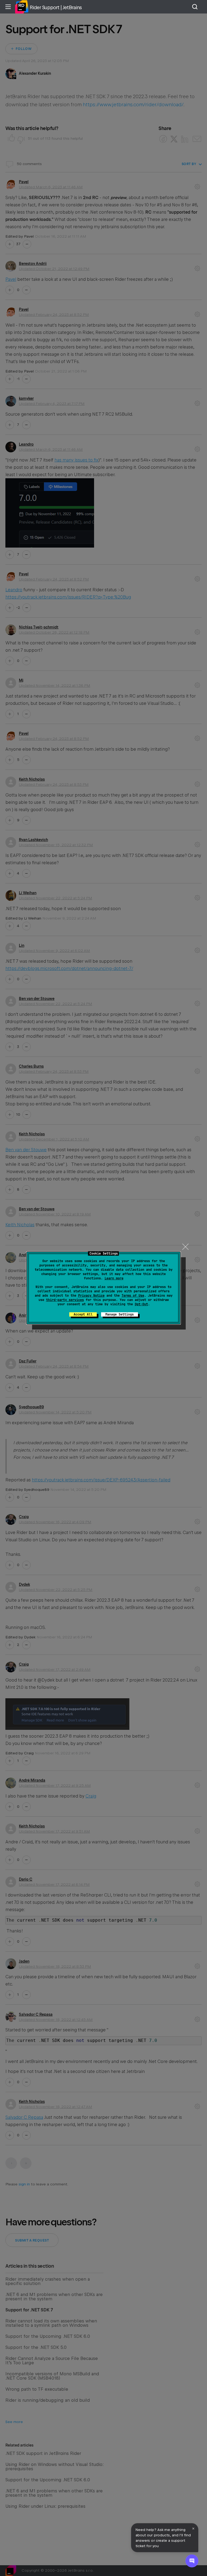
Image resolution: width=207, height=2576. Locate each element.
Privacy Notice (91, 1296)
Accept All (83, 1314)
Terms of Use (133, 1296)
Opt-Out (141, 1304)
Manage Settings (120, 1314)
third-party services (65, 1300)
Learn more (114, 1278)
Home (22, 7)
